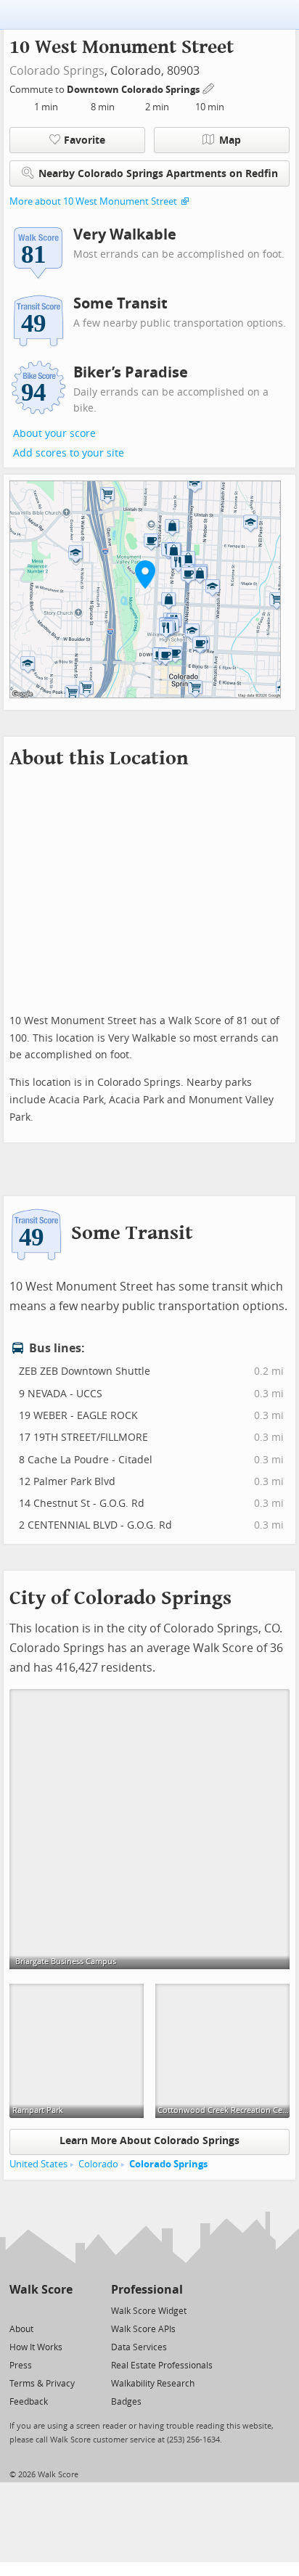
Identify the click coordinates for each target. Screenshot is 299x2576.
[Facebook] (40, 2310)
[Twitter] (18, 2310)
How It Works (36, 2347)
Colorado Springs (57, 71)
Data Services (139, 2347)
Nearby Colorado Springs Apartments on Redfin (158, 174)
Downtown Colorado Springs (134, 90)
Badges (126, 2402)
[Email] (63, 2310)
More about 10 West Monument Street (93, 201)
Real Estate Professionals (162, 2366)
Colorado (98, 2164)
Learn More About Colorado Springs (149, 2141)
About (21, 2329)
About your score (54, 434)
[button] (145, 574)
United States (38, 2164)
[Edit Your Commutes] (209, 87)
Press (21, 2366)
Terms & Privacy (42, 2384)
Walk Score (41, 2290)
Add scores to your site (69, 453)
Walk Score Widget (149, 2311)
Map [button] (230, 140)
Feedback (29, 2402)
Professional (147, 2290)
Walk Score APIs (143, 2329)
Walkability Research (153, 2384)
